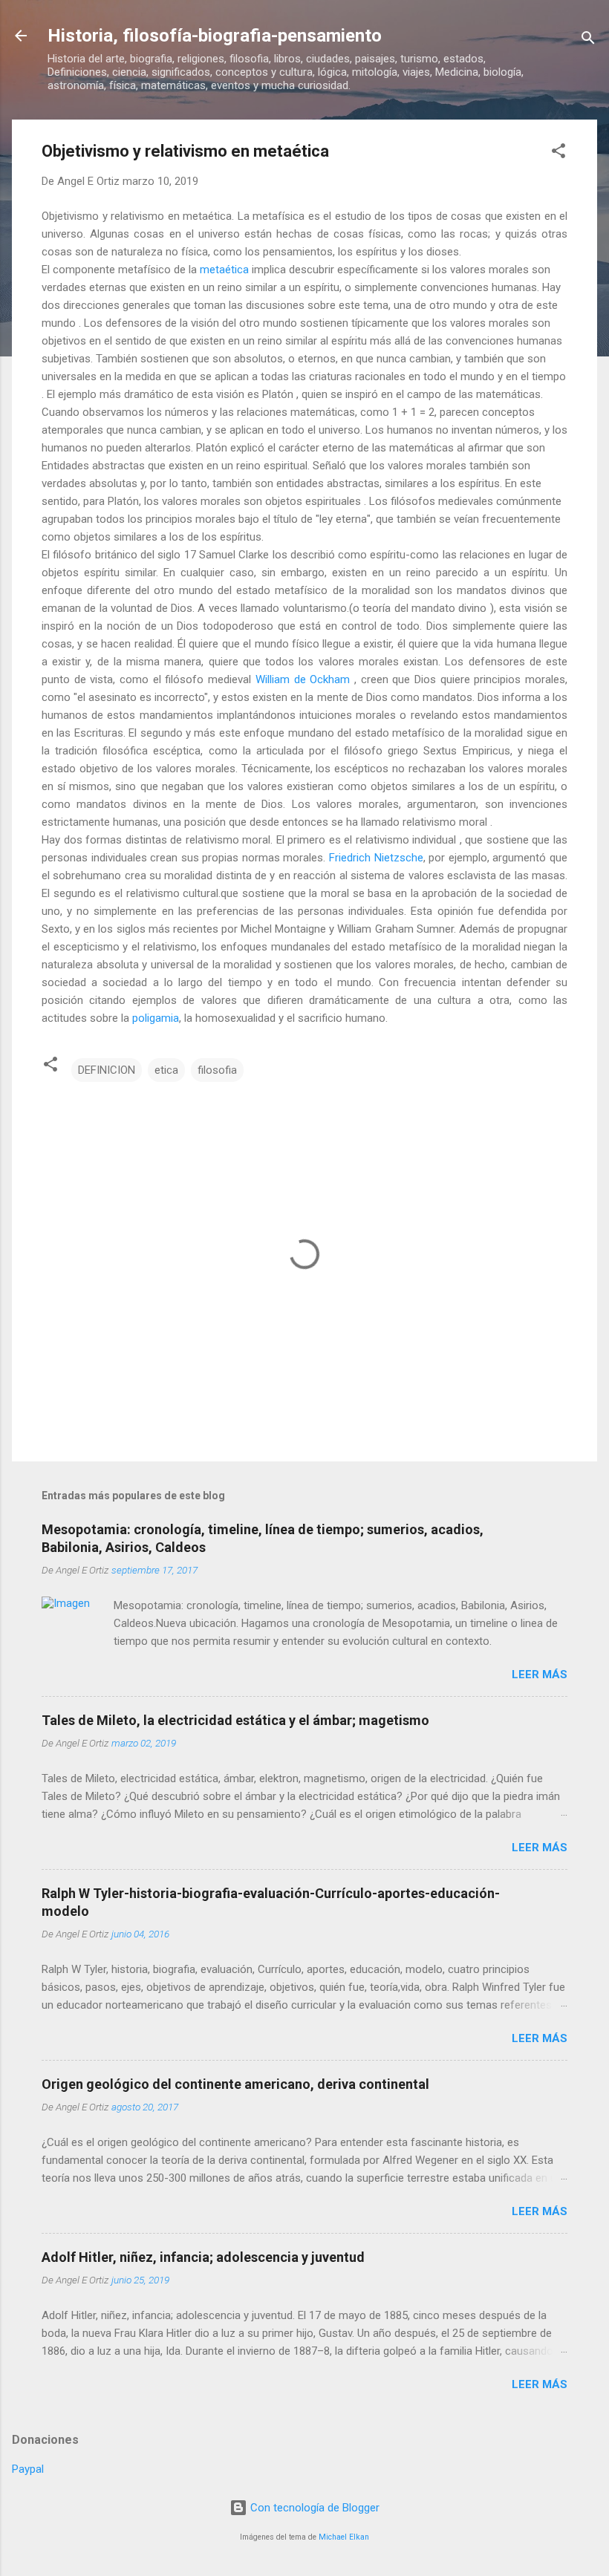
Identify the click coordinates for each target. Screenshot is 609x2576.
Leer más (540, 1675)
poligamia (156, 1018)
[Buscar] (588, 40)
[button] (558, 153)
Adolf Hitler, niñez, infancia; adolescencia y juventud (203, 2257)
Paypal (28, 2469)
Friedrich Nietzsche (376, 858)
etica (166, 1070)
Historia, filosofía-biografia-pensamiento (215, 36)
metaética (224, 270)
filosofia (217, 1070)
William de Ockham (303, 679)
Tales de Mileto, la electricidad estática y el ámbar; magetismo (235, 1720)
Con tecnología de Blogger (313, 2508)
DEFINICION (107, 1070)
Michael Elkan (344, 2537)
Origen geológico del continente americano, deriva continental (235, 2084)
